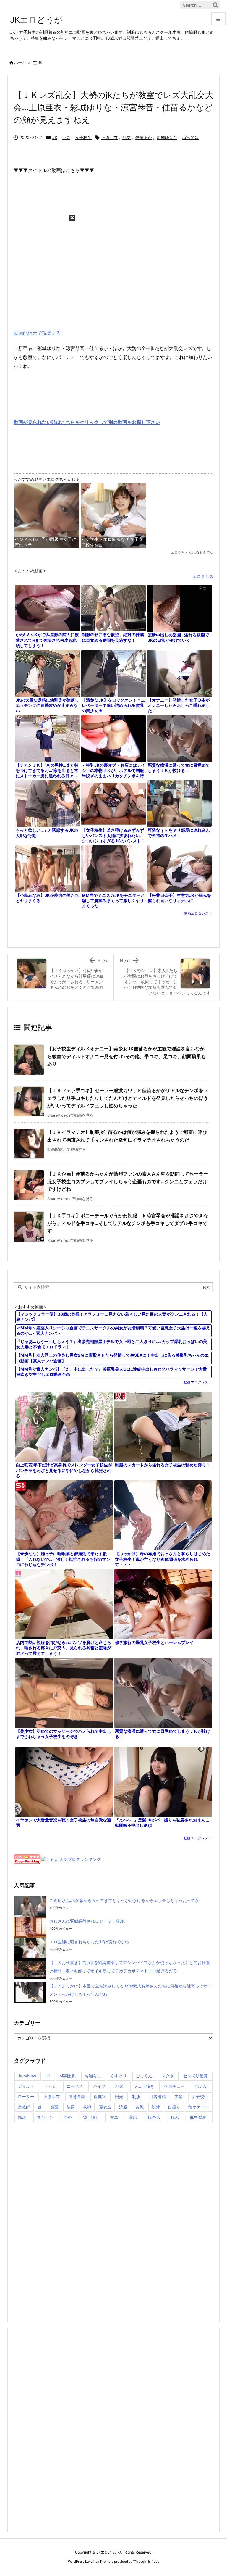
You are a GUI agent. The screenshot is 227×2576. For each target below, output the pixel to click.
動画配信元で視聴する (37, 333)
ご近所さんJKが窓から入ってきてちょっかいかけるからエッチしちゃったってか (124, 1900)
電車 (114, 2117)
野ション (45, 2117)
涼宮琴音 (190, 137)
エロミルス (203, 576)
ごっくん (144, 2076)
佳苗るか (144, 137)
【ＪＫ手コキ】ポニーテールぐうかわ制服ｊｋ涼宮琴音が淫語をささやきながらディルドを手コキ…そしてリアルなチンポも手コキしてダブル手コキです (128, 1223)
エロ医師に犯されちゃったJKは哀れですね (89, 1942)
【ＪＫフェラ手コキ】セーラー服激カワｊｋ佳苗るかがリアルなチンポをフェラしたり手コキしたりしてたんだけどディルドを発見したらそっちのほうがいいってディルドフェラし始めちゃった (128, 1098)
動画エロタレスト (198, 913)
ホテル (201, 2086)
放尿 (71, 2107)
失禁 (179, 2097)
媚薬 (54, 2107)
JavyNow (27, 2076)
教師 (87, 2107)
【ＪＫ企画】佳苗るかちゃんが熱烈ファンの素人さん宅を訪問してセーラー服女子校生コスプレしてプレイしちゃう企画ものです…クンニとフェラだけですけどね (128, 1181)
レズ (66, 137)
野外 (68, 2117)
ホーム (20, 62)
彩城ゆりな (167, 137)
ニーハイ (75, 2086)
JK (40, 62)
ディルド (26, 2086)
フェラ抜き (144, 2086)
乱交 (127, 137)
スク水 (168, 2076)
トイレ (51, 2086)
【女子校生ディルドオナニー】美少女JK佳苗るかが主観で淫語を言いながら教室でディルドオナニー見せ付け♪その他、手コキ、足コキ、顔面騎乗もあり (127, 1056)
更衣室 (105, 2107)
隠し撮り (91, 2117)
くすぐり (119, 2076)
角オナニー (199, 2107)
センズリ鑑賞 (195, 2076)
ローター (26, 2097)
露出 (133, 2117)
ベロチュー (174, 2086)
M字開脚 (67, 2076)
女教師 (24, 2107)
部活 (22, 2117)
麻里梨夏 (198, 2117)
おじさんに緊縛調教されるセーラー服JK (87, 1921)
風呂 (175, 2117)
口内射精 (158, 2097)
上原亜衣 (109, 137)
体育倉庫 (77, 2097)
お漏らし (93, 2076)
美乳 (140, 2107)
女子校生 (83, 137)
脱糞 (156, 2107)
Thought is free (146, 2562)
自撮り (174, 2107)
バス (119, 2086)
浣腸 (123, 2107)
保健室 (100, 2097)
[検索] (215, 5)
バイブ (99, 2086)
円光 (119, 2097)
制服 (136, 2097)
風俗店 (154, 2117)
